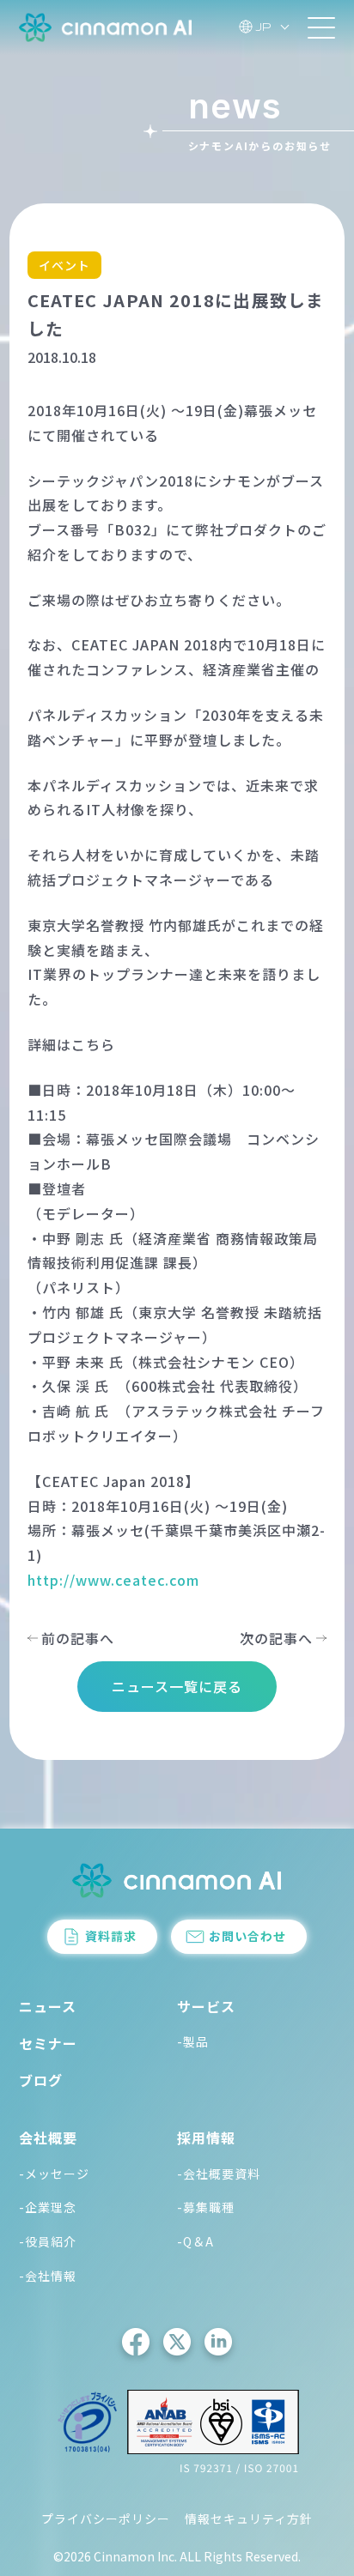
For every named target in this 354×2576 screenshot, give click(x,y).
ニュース (48, 2006)
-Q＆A (195, 2241)
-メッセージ (54, 2174)
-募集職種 (206, 2207)
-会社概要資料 (219, 2174)
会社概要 (48, 2138)
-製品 (193, 2041)
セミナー (48, 2043)
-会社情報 (48, 2276)
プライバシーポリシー (106, 2519)
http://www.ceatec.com (113, 1580)
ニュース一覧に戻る (177, 1686)
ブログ (41, 2080)
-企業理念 (48, 2207)
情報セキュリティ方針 (249, 2519)
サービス (206, 2006)
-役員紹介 (48, 2241)
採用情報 (206, 2138)
